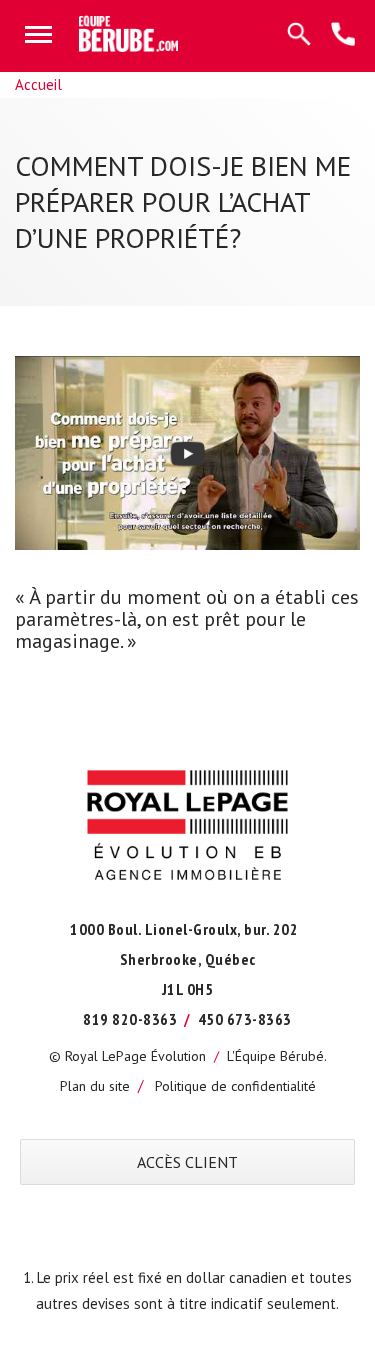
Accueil (38, 84)
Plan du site (95, 1086)
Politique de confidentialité (235, 1086)
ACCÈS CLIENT (187, 1162)
